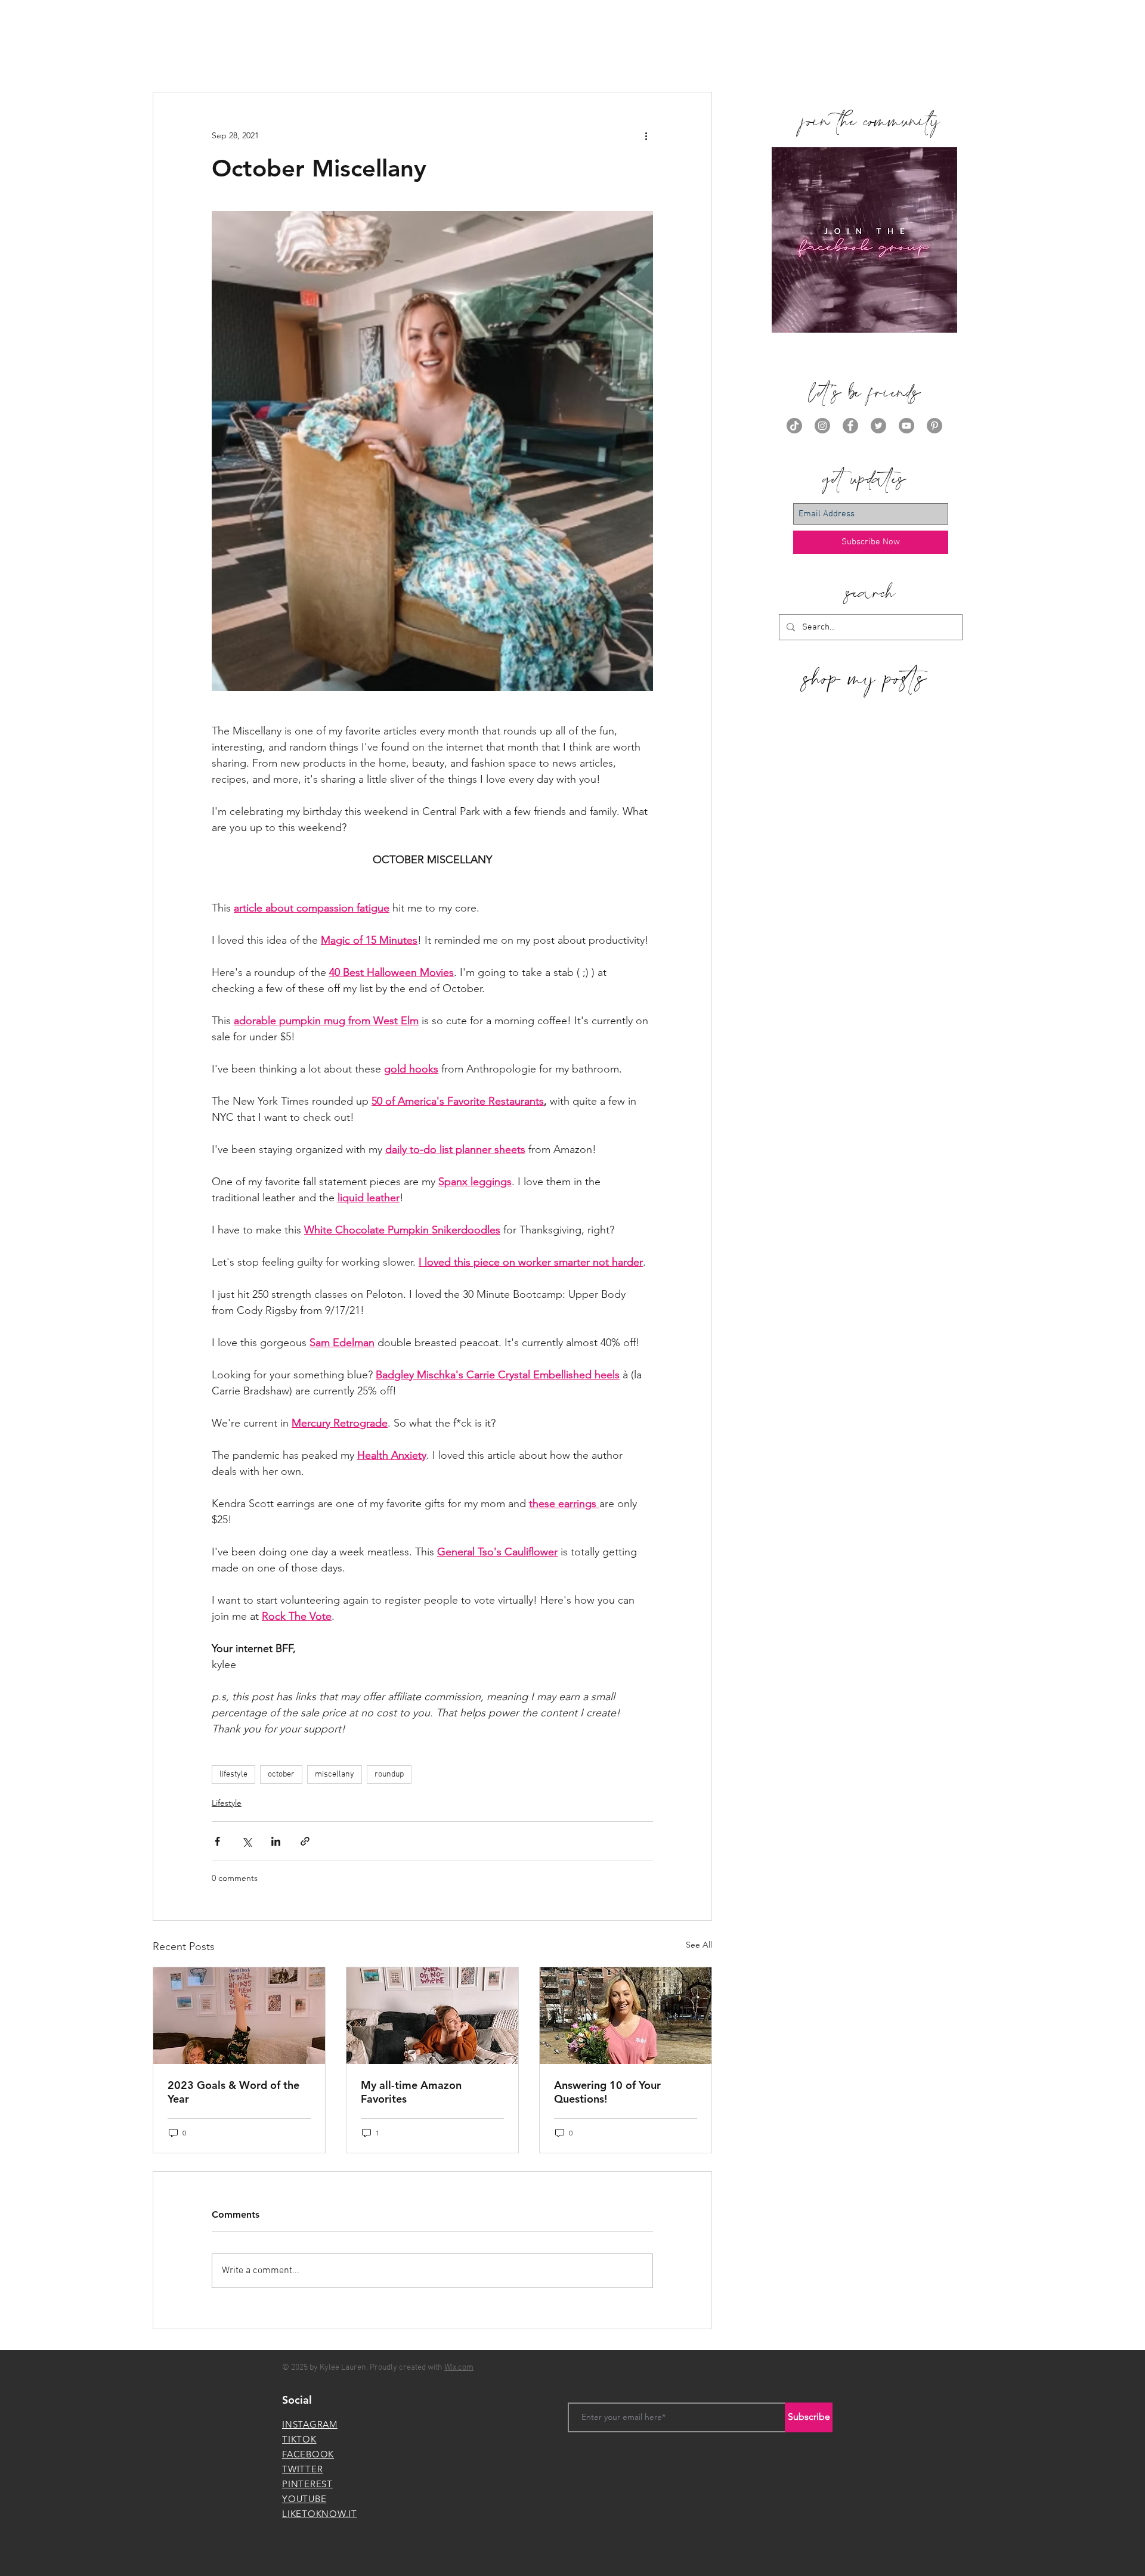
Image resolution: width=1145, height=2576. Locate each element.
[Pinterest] (934, 426)
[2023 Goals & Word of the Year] (239, 2016)
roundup (389, 1774)
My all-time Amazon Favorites (411, 2092)
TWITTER (302, 2469)
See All (699, 1945)
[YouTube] (906, 426)
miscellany (335, 1774)
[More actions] (646, 135)
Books (273, 56)
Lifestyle (481, 56)
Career (322, 56)
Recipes (600, 56)
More (650, 56)
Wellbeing (541, 56)
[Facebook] (850, 426)
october (281, 1774)
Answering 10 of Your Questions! (607, 2092)
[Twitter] (878, 426)
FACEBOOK (308, 2454)
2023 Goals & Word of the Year (233, 2092)
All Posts (170, 56)
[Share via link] (305, 1841)
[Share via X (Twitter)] (247, 1841)
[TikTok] (794, 426)
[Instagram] (822, 426)
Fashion (375, 56)
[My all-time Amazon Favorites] (432, 2016)
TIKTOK (299, 2439)
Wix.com (459, 2368)
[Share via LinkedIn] (276, 1841)
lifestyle (233, 1774)
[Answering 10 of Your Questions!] (626, 2016)
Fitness (427, 56)
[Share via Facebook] (217, 1841)
